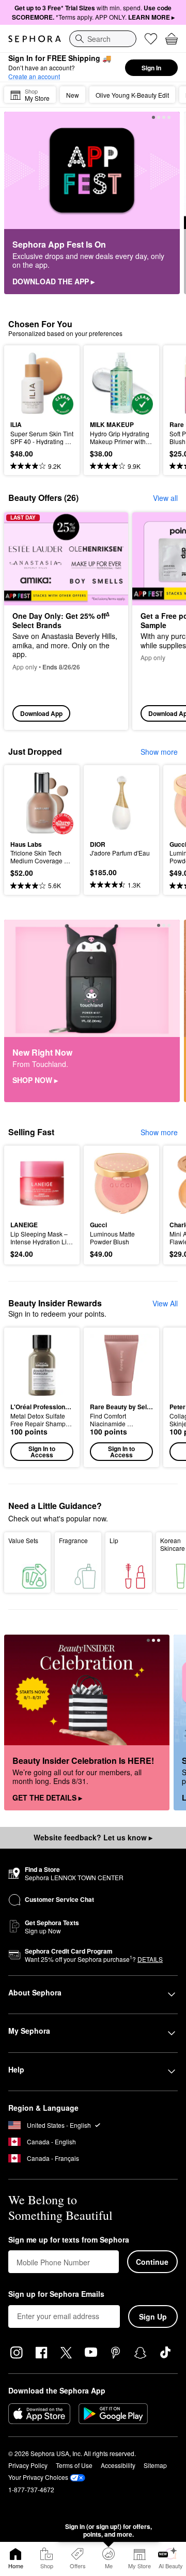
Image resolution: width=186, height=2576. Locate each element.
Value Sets (23, 1540)
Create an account (34, 76)
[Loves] (151, 39)
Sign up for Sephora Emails (56, 2294)
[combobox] (103, 39)
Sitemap (155, 2465)
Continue (152, 2262)
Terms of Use (74, 2465)
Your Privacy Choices (38, 2477)
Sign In (151, 68)
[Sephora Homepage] (35, 39)
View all (165, 498)
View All (165, 1303)
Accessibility (118, 2465)
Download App (41, 713)
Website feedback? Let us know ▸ (93, 1837)
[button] (42, 1397)
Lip (114, 1540)
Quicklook (26, 383)
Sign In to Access (42, 1452)
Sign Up (153, 2316)
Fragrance (73, 1540)
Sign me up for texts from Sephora (69, 2240)
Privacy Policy (28, 2465)
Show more (159, 752)
